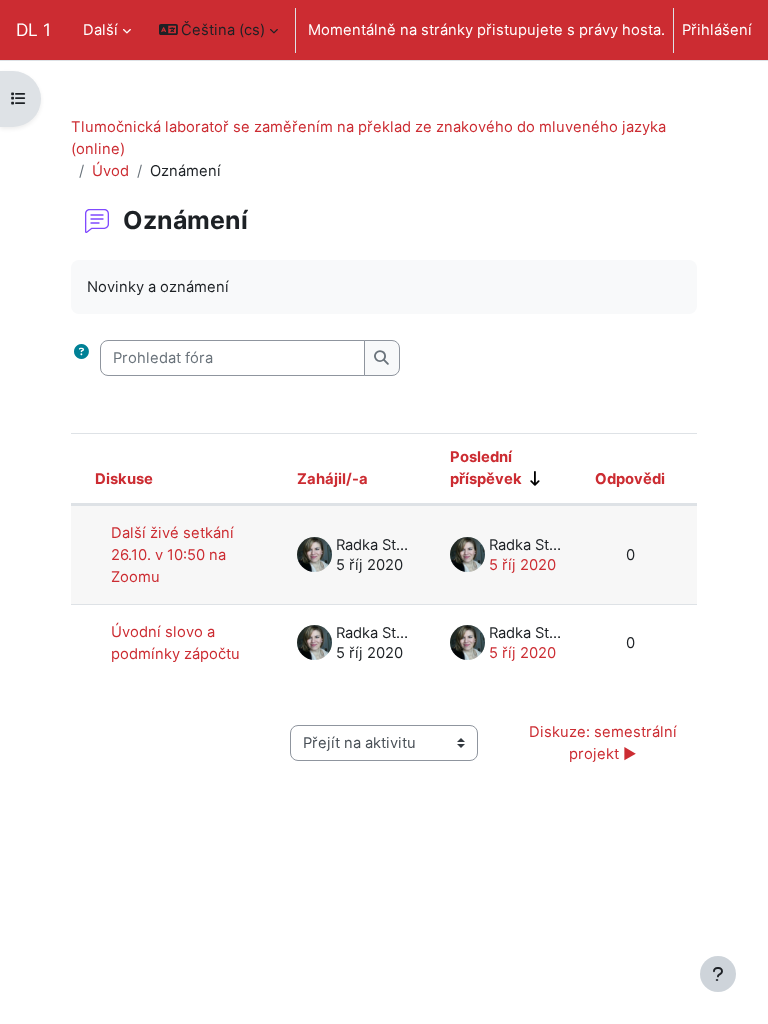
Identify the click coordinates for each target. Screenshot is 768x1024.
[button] (219, 30)
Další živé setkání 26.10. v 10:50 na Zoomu (172, 555)
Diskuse (124, 479)
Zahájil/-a (332, 479)
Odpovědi (630, 479)
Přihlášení (717, 30)
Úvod (110, 171)
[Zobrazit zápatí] (718, 974)
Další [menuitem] (100, 30)
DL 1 (33, 29)
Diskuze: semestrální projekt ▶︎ (605, 743)
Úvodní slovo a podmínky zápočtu (175, 643)
